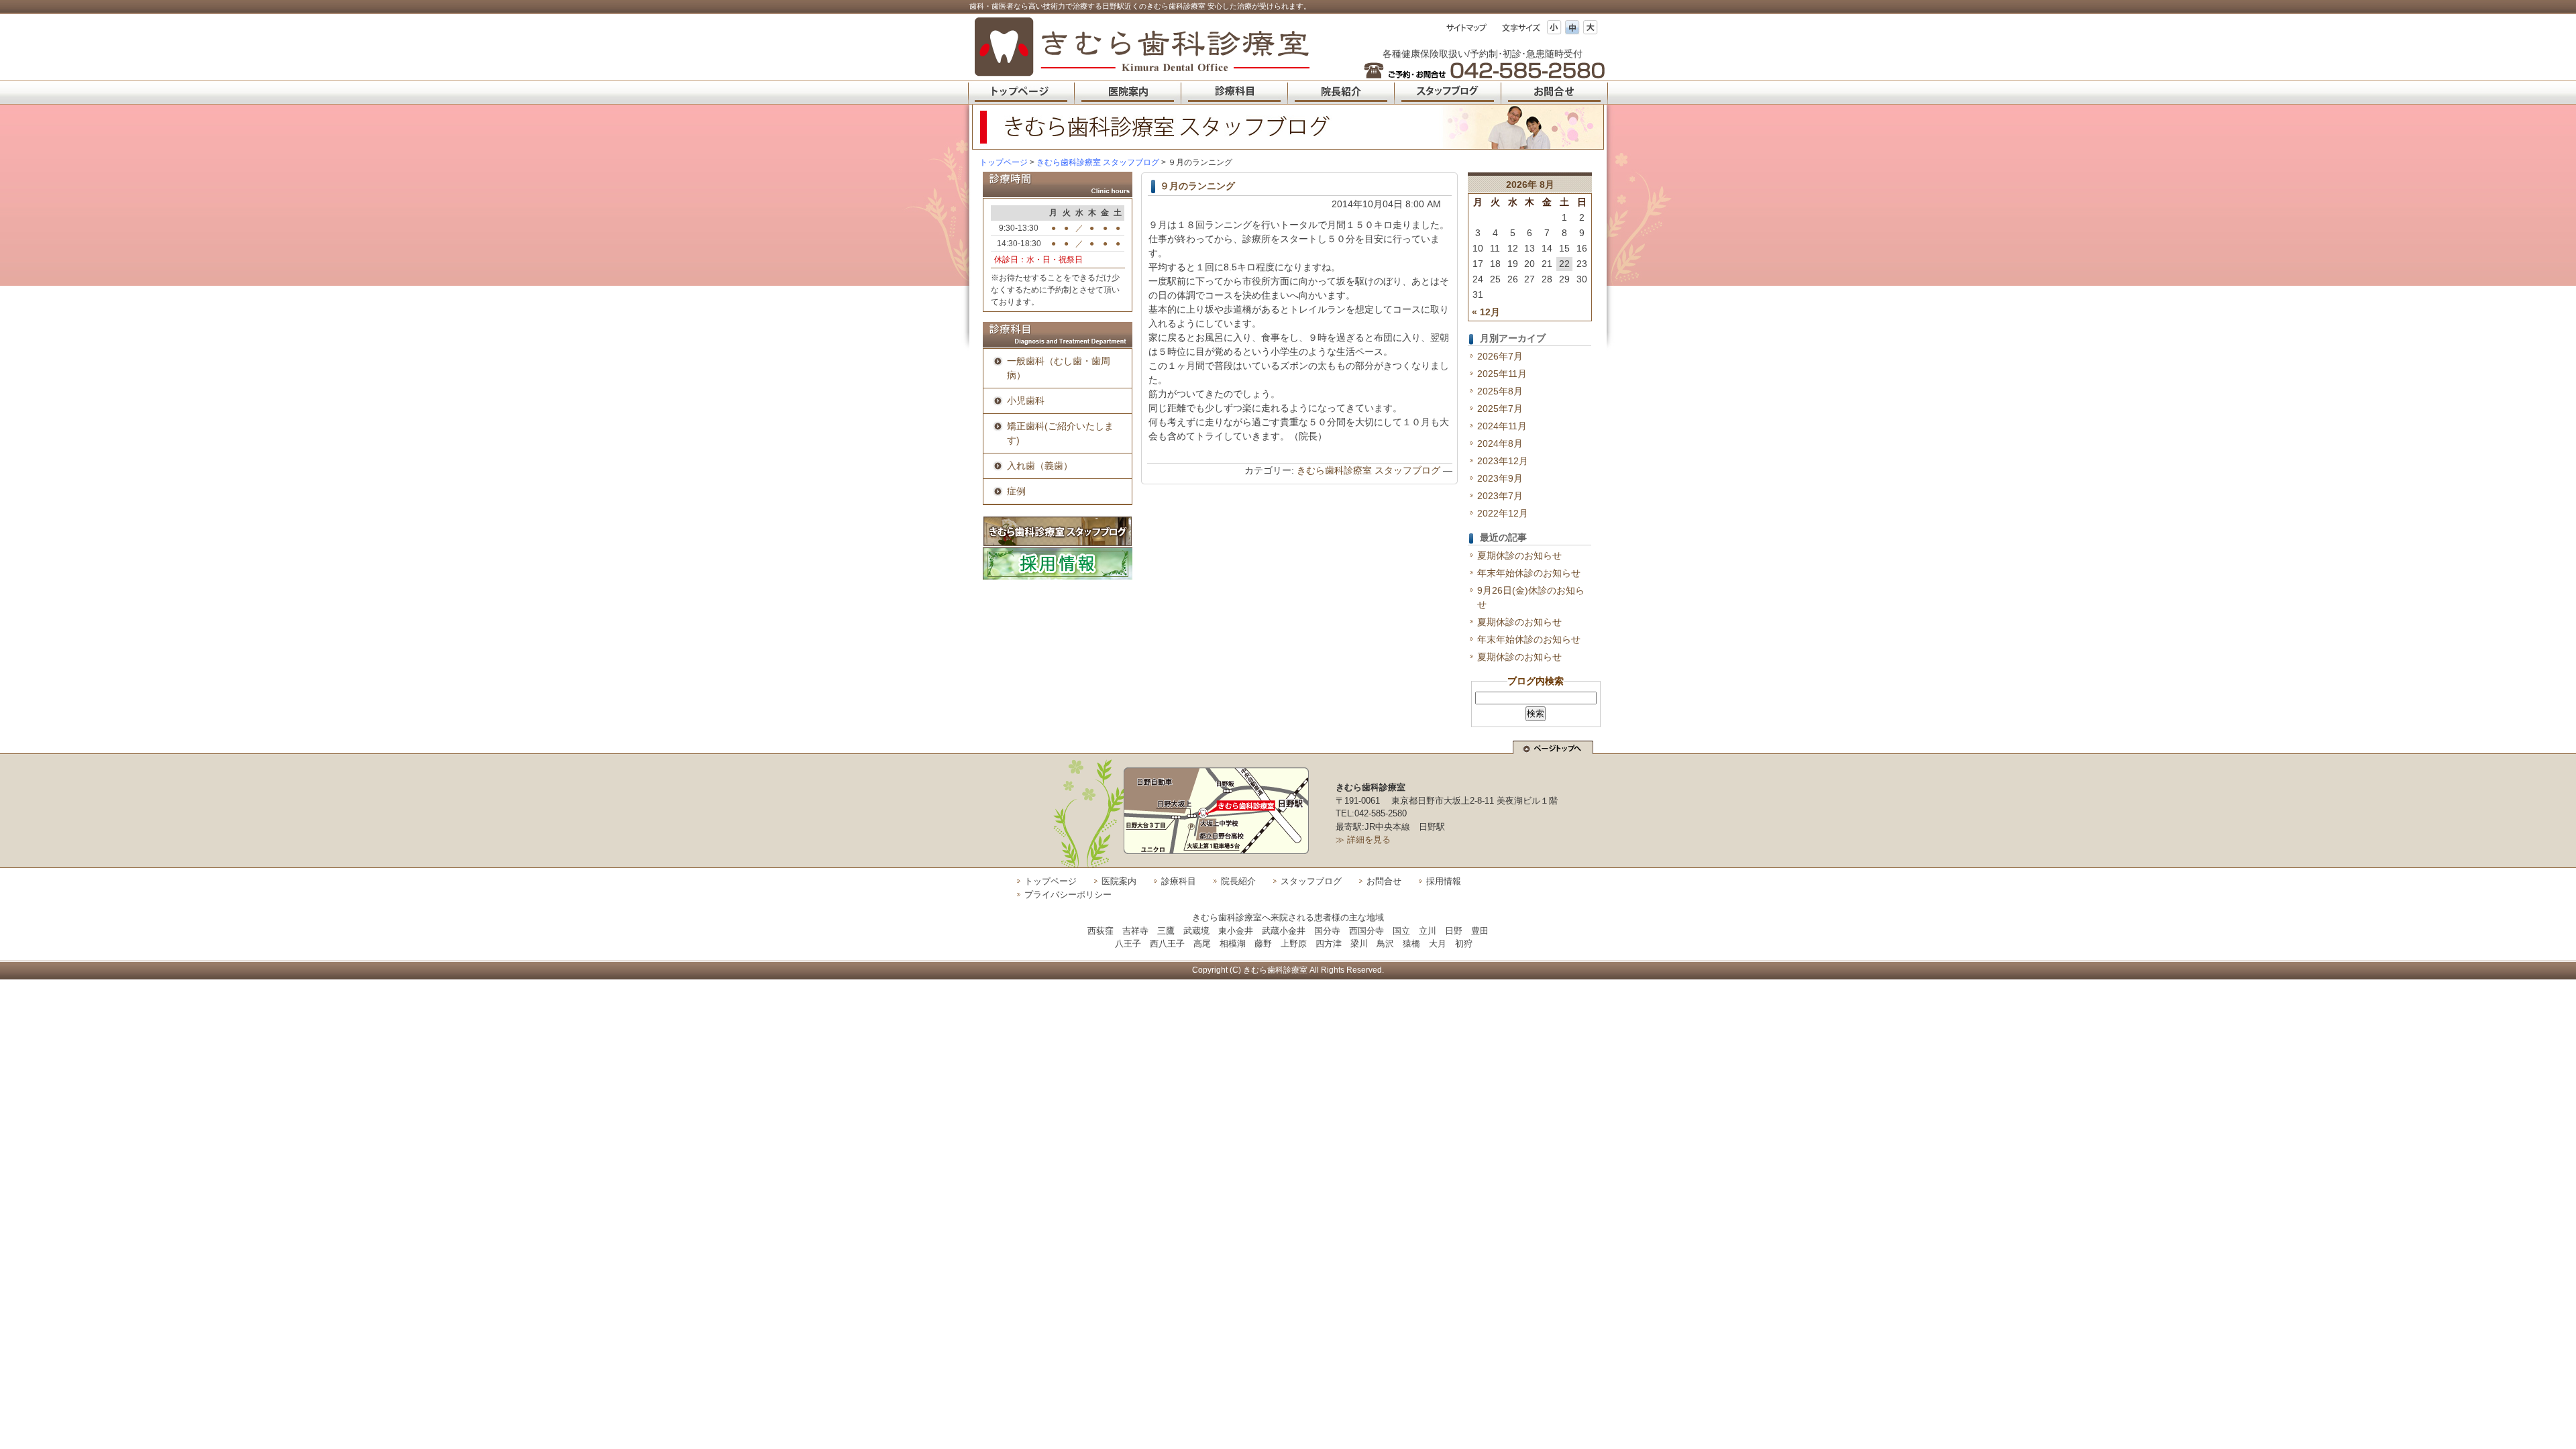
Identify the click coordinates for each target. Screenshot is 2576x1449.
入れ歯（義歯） (1040, 466)
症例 (1016, 491)
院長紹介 (1238, 881)
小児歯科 (1026, 400)
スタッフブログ (1311, 881)
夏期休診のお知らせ (1519, 555)
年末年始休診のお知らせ (1529, 573)
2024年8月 (1500, 443)
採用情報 (1444, 881)
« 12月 (1486, 312)
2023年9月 (1500, 478)
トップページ (1004, 162)
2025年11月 (1502, 374)
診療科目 (1179, 881)
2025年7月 (1500, 409)
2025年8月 (1500, 391)
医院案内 (1119, 881)
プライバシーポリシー (1068, 895)
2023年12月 (1503, 461)
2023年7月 (1500, 496)
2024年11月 (1502, 426)
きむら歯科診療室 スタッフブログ (1368, 470)
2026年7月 (1500, 356)
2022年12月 (1503, 513)
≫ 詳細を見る (1363, 840)
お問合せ (1384, 881)
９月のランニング (1197, 186)
